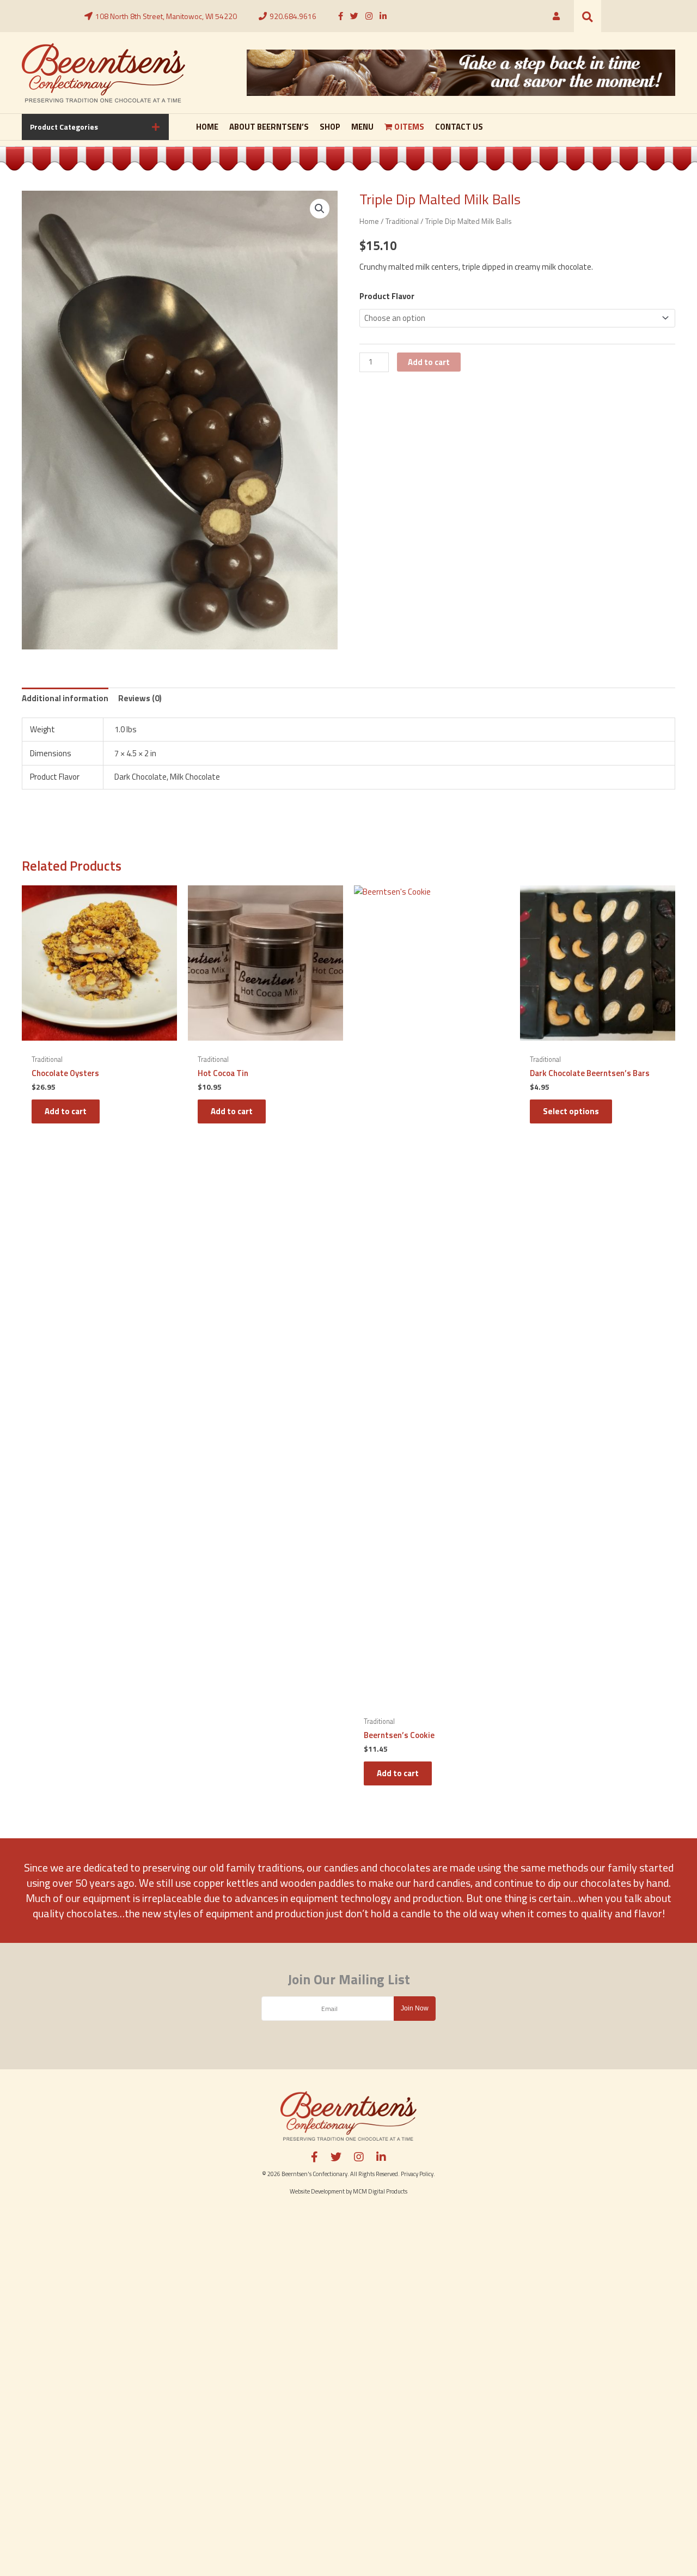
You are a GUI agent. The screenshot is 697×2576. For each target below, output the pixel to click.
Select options (571, 1111)
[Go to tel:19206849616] (288, 16)
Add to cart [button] (66, 1111)
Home (369, 221)
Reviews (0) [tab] (140, 698)
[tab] (95, 127)
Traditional (402, 221)
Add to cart (429, 362)
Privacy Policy (417, 2174)
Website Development (317, 2191)
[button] (588, 16)
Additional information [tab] (65, 698)
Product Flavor (387, 296)
